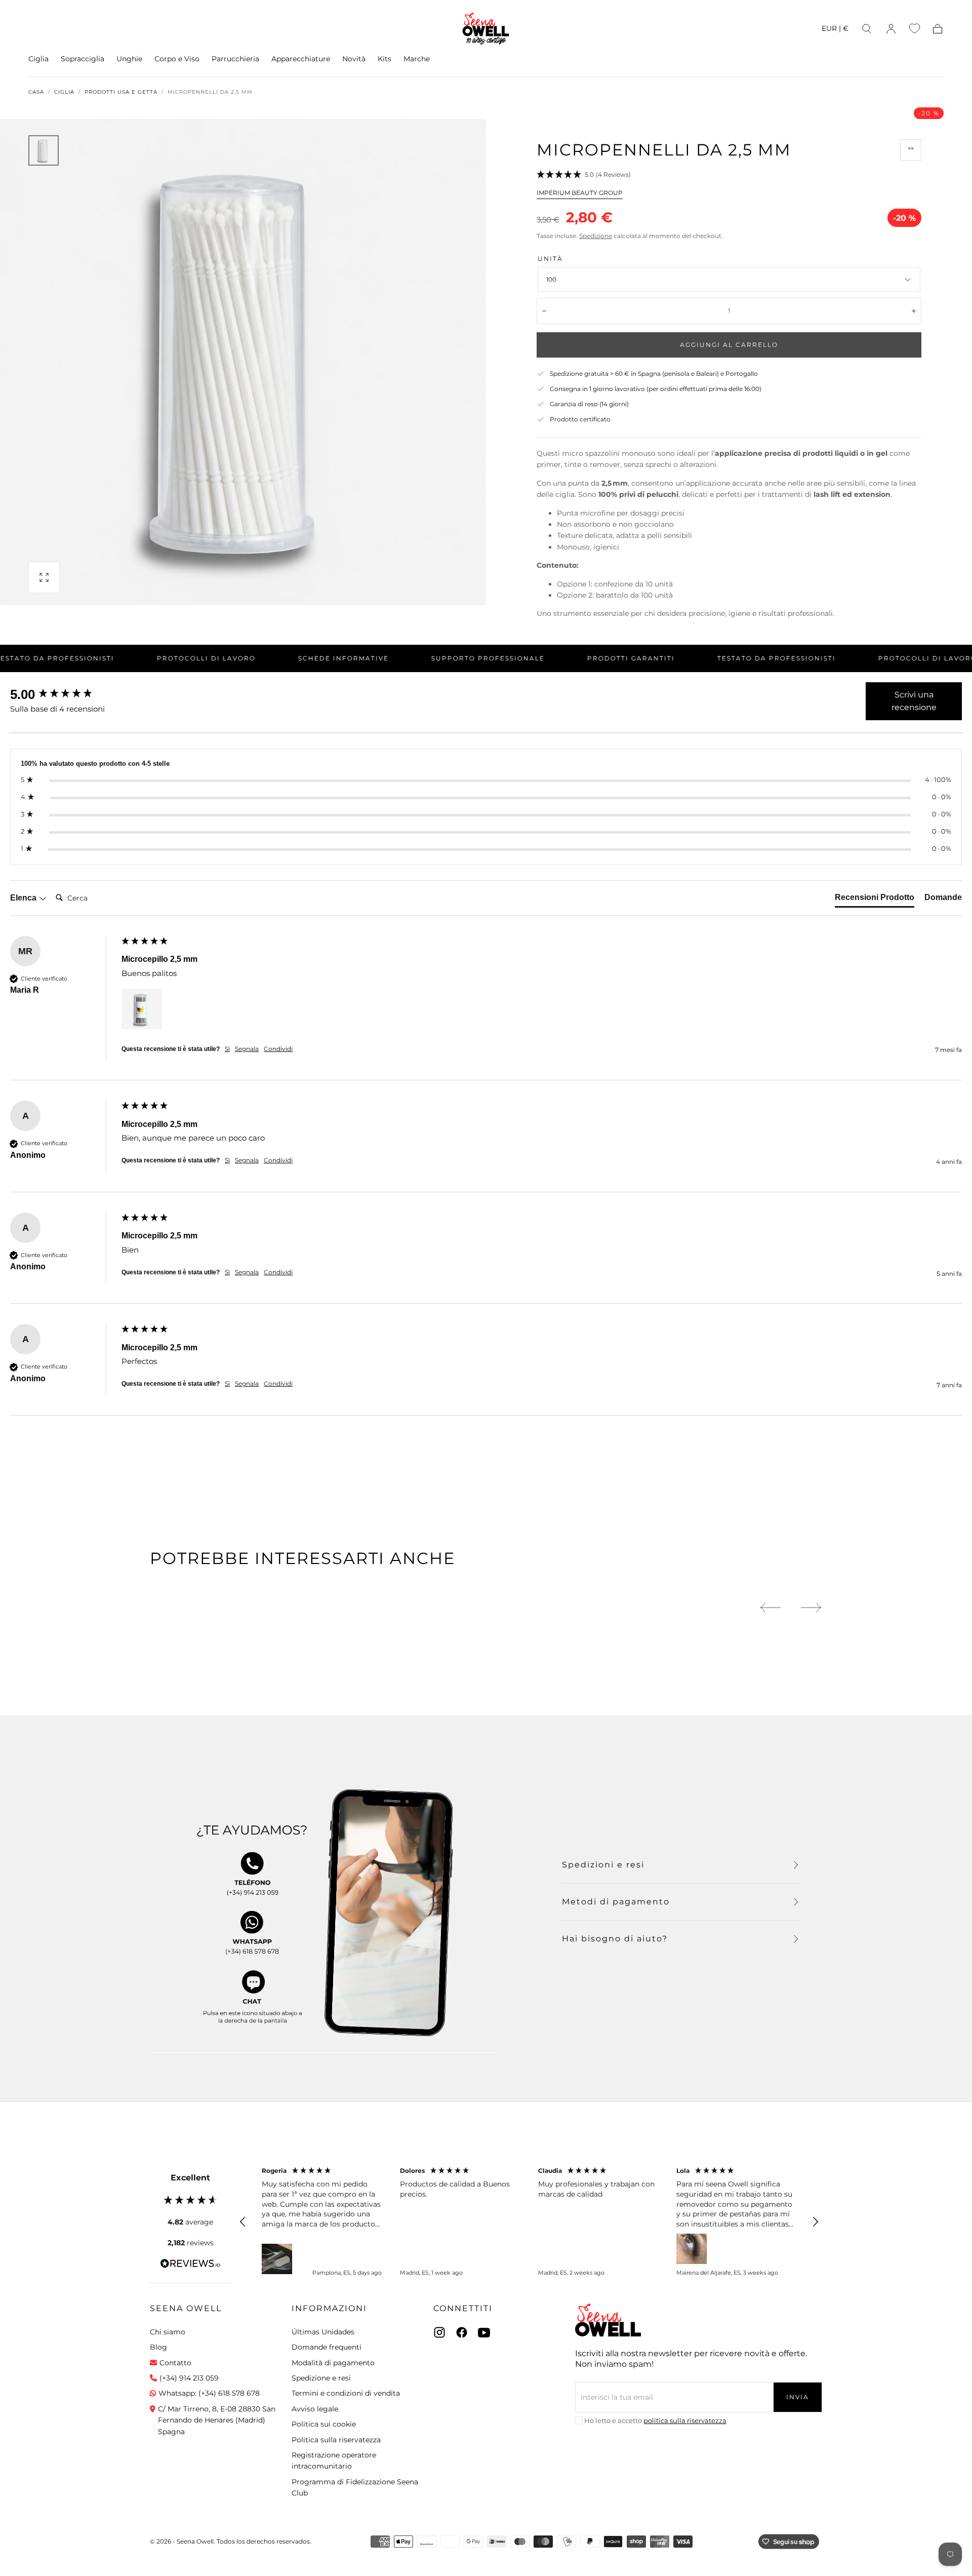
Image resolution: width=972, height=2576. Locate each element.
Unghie (129, 59)
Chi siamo (168, 2332)
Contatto (175, 2363)
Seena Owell (186, 2308)
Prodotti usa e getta (121, 92)
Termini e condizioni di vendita (346, 2393)
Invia (798, 2397)
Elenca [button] (24, 898)
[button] (835, 30)
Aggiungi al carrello (729, 345)
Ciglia (38, 59)
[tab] (875, 900)
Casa (36, 92)
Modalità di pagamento (333, 2363)
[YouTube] (484, 2332)
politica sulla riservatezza (685, 2421)
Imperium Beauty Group (580, 193)
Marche (417, 59)
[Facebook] (462, 2332)
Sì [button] (227, 1049)
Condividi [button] (278, 1049)
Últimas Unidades (323, 2332)
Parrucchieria (235, 59)
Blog (158, 2347)
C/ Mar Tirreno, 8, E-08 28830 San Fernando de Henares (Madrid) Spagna (217, 2420)
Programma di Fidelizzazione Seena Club (355, 2487)
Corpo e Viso (177, 59)
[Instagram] (439, 2332)
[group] (63, 694)
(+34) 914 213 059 (189, 2378)
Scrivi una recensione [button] (914, 701)
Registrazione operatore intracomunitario (334, 2461)
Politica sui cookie (324, 2424)
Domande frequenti (327, 2347)
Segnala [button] (247, 1049)
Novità (354, 59)
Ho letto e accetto (655, 2421)
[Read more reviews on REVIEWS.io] (190, 2265)
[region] (529, 2222)
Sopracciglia (83, 59)
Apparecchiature (301, 59)
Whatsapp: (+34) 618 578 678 (209, 2393)
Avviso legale (315, 2409)
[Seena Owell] (608, 2320)
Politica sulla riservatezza (336, 2440)
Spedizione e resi (321, 2378)
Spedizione (596, 236)
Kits (384, 59)
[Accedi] (891, 29)
